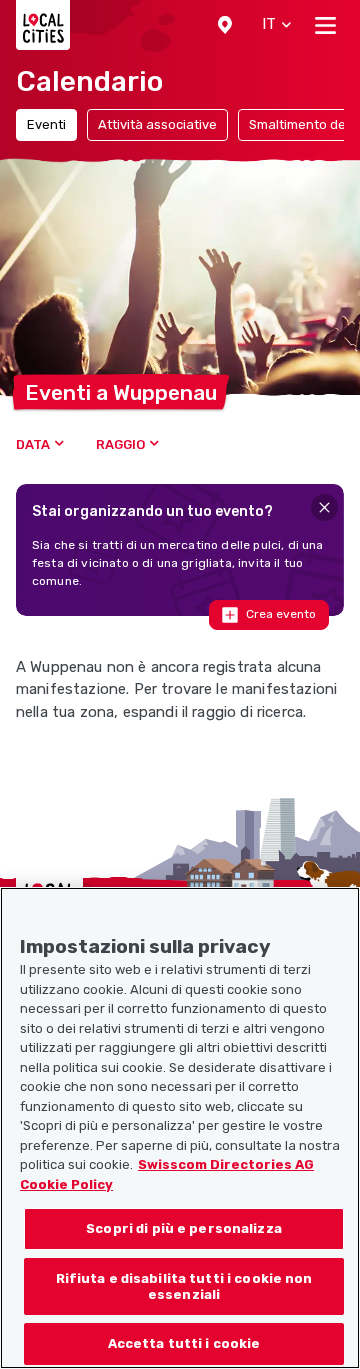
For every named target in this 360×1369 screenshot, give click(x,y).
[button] (225, 25)
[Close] (324, 507)
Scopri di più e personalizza (184, 1228)
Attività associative (157, 124)
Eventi (46, 124)
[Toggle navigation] (325, 25)
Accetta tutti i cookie (184, 1343)
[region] (180, 1128)
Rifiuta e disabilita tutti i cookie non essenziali (184, 1286)
